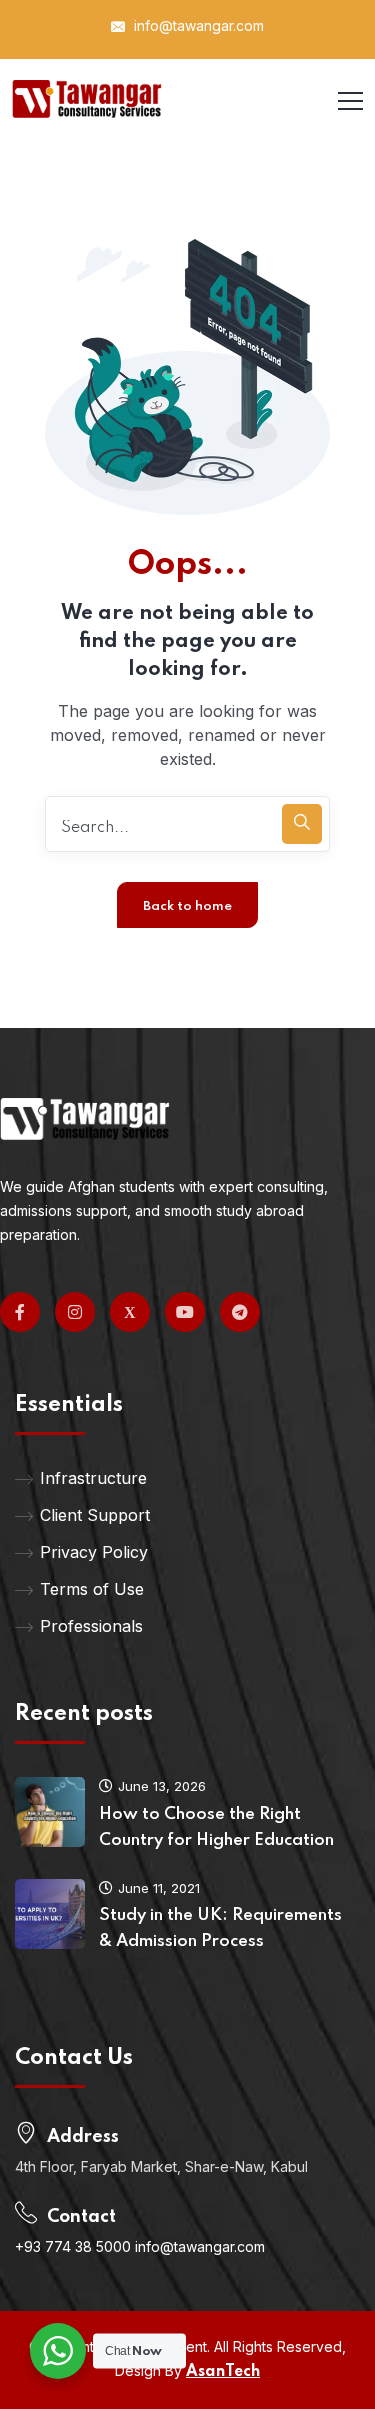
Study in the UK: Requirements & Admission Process (220, 1928)
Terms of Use (92, 1589)
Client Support (95, 1515)
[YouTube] (185, 1312)
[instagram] (75, 1312)
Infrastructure (93, 1478)
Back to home (187, 906)
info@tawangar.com (197, 25)
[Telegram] (240, 1312)
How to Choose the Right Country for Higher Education (216, 1827)
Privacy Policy (94, 1552)
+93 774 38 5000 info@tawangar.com (140, 2246)
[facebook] (20, 1312)
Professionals (91, 1626)
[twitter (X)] (130, 1312)
